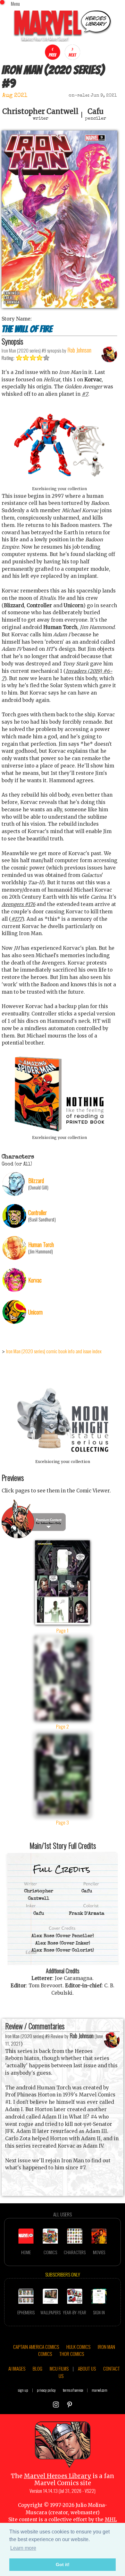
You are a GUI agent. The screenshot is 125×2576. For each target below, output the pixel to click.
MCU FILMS (59, 2368)
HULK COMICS (78, 2347)
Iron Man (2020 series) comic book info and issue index (54, 1351)
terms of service (73, 2390)
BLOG (37, 2368)
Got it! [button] (63, 2564)
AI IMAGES (17, 2368)
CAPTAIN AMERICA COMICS (36, 2347)
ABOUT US (87, 2368)
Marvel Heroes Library (58, 2476)
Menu (15, 4)
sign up (23, 2390)
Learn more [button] (23, 2548)
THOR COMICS (72, 2354)
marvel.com (100, 2390)
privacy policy (46, 2390)
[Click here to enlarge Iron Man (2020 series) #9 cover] (59, 306)
